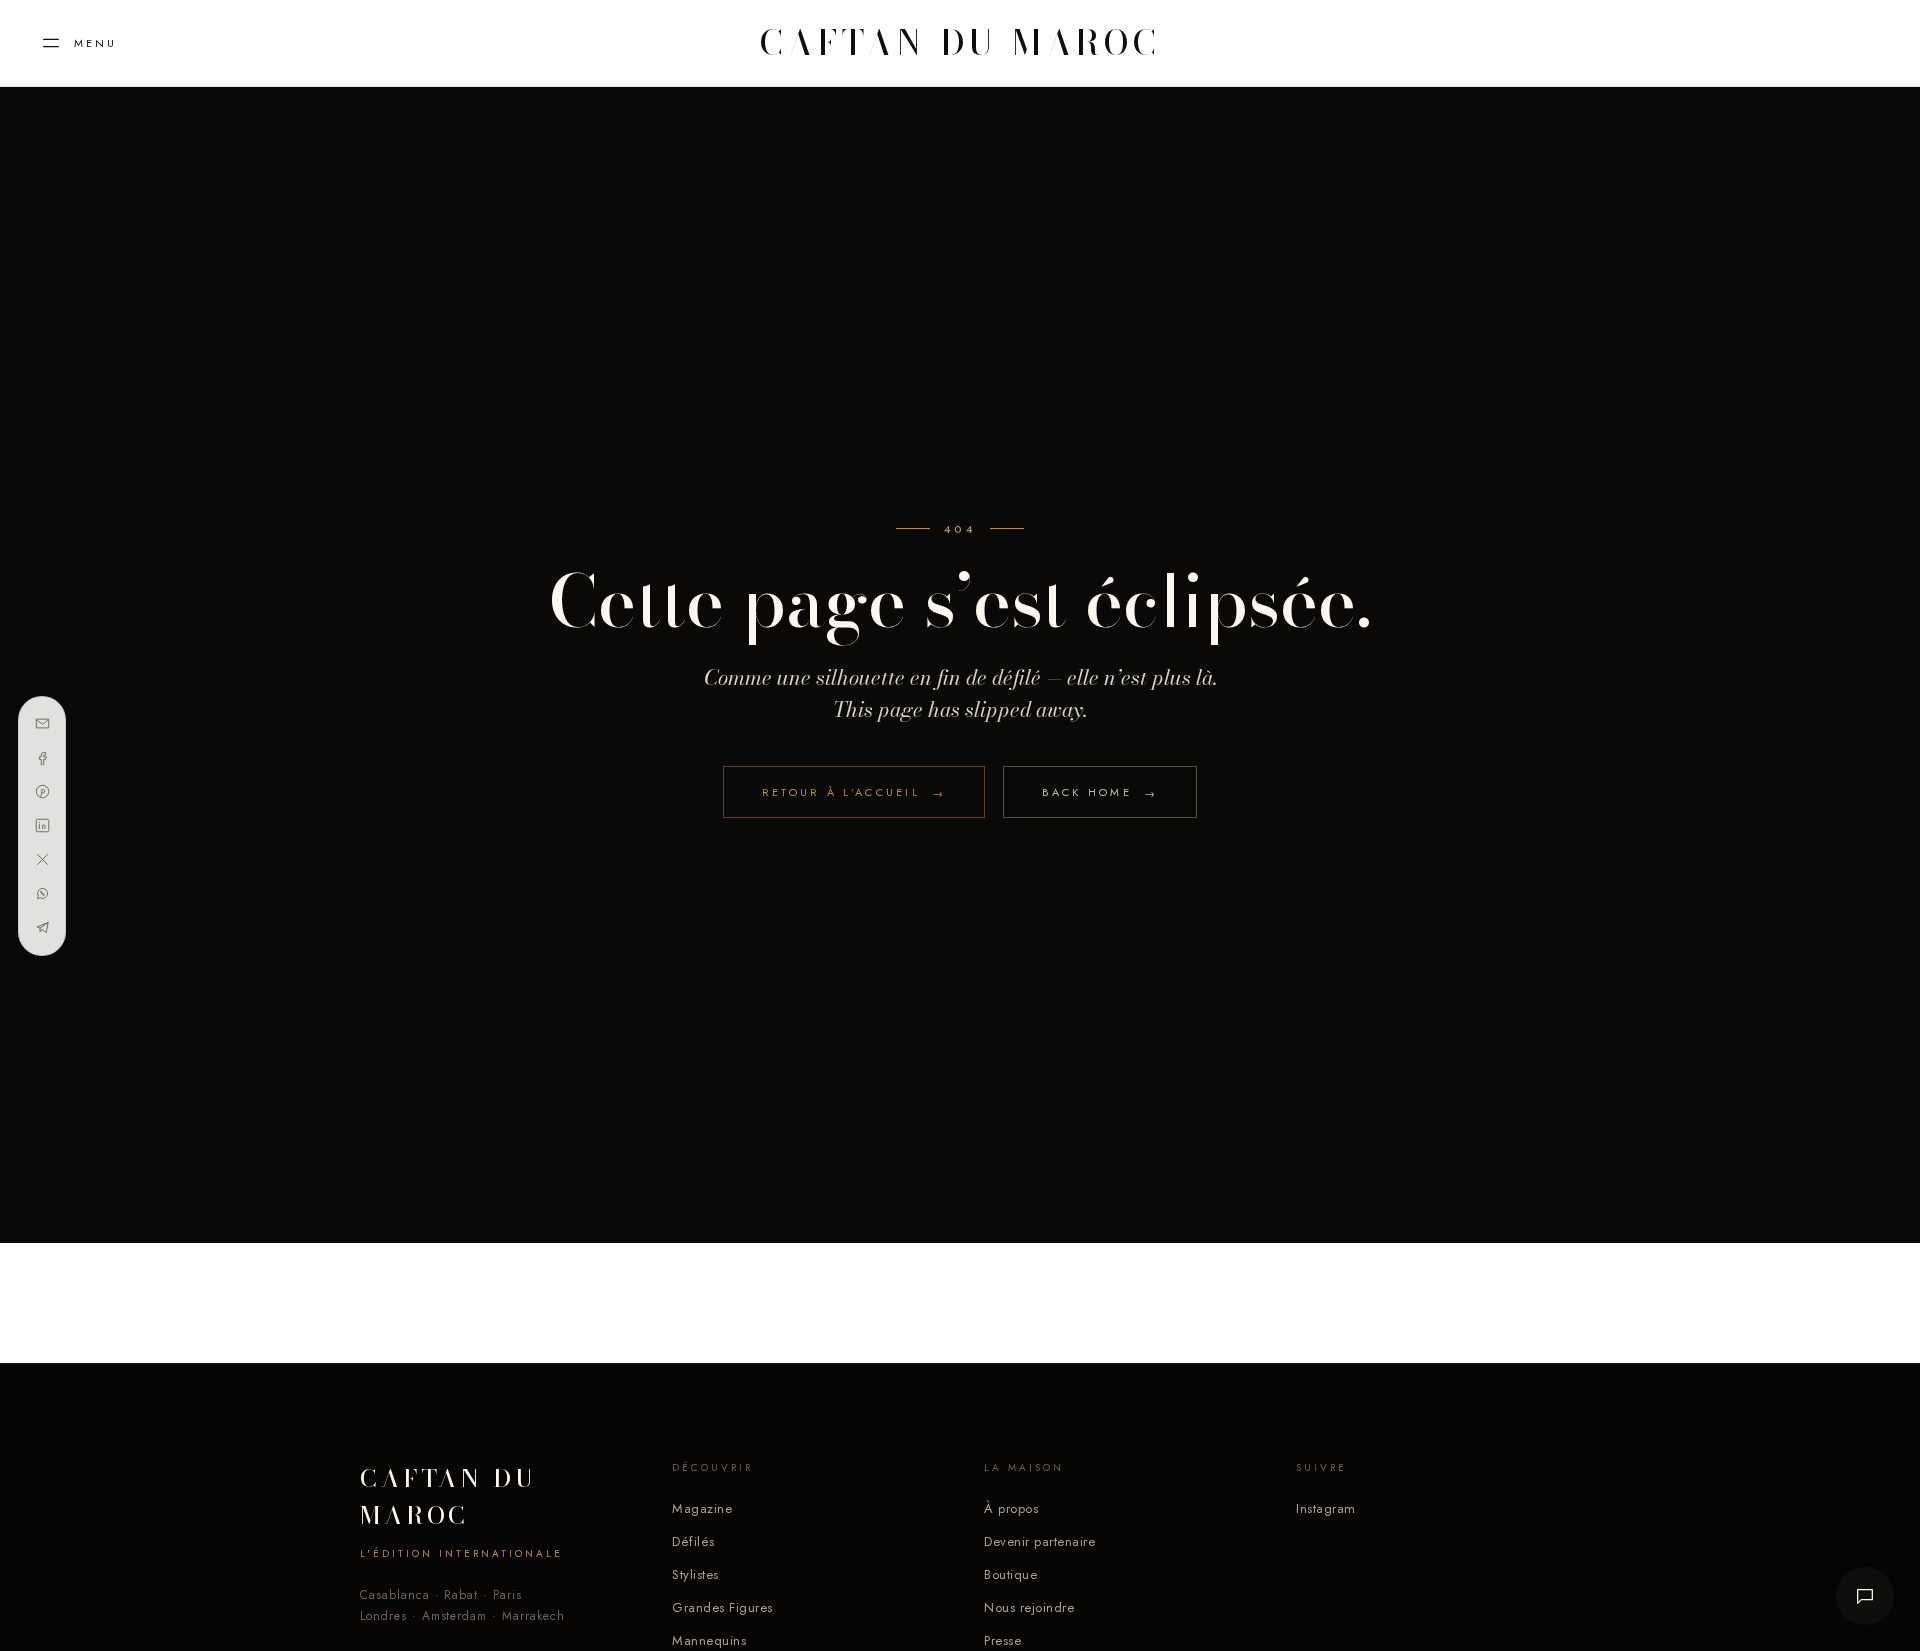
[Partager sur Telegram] (42, 928)
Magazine (702, 1508)
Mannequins (709, 1640)
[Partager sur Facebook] (42, 758)
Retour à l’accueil (854, 792)
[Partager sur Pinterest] (42, 792)
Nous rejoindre (1029, 1607)
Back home (1100, 792)
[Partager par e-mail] (42, 724)
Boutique (1010, 1574)
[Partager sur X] (42, 860)
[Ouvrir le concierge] (1865, 1596)
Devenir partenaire (1039, 1541)
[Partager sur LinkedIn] (42, 826)
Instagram (1326, 1508)
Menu (95, 43)
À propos (1011, 1508)
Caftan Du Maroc (959, 43)
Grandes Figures (722, 1607)
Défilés (693, 1541)
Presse (1002, 1640)
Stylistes (695, 1574)
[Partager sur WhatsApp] (42, 894)
